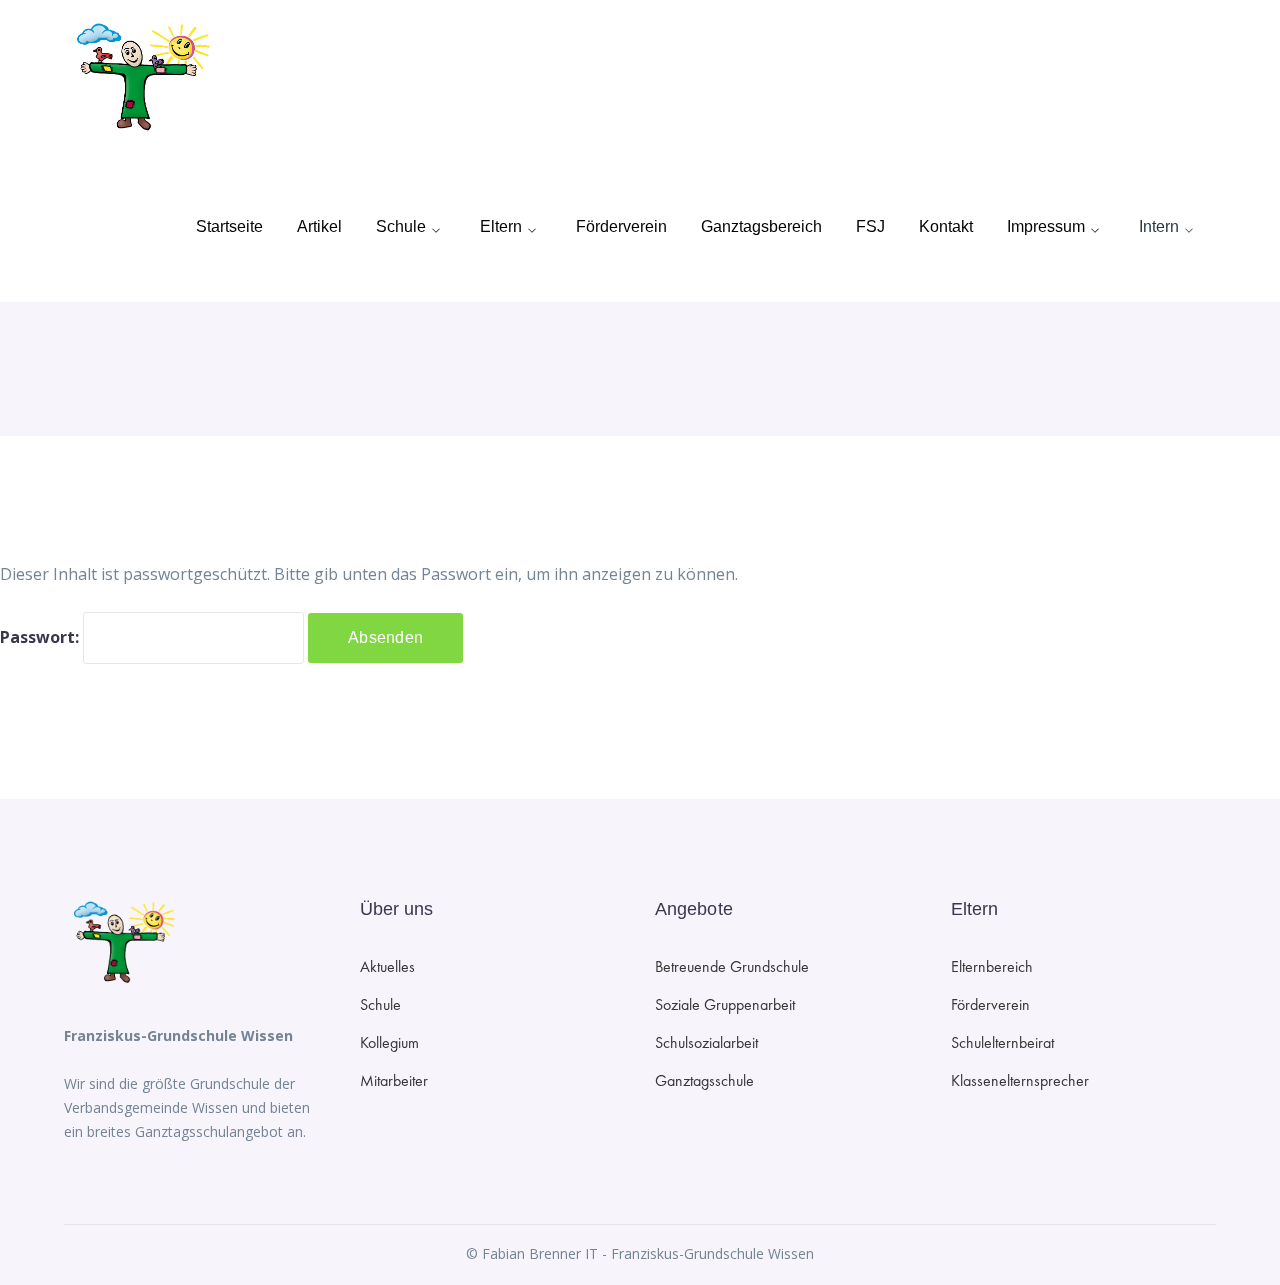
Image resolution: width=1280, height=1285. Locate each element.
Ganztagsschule (704, 1080)
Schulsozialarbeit (706, 1042)
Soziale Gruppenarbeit (725, 1004)
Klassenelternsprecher (1020, 1080)
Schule (380, 1004)
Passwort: (41, 637)
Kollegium (389, 1042)
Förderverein (990, 1004)
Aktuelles (387, 966)
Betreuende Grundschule (732, 966)
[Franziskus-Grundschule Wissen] (139, 75)
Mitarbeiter (394, 1080)
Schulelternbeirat (1002, 1042)
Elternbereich (992, 966)
